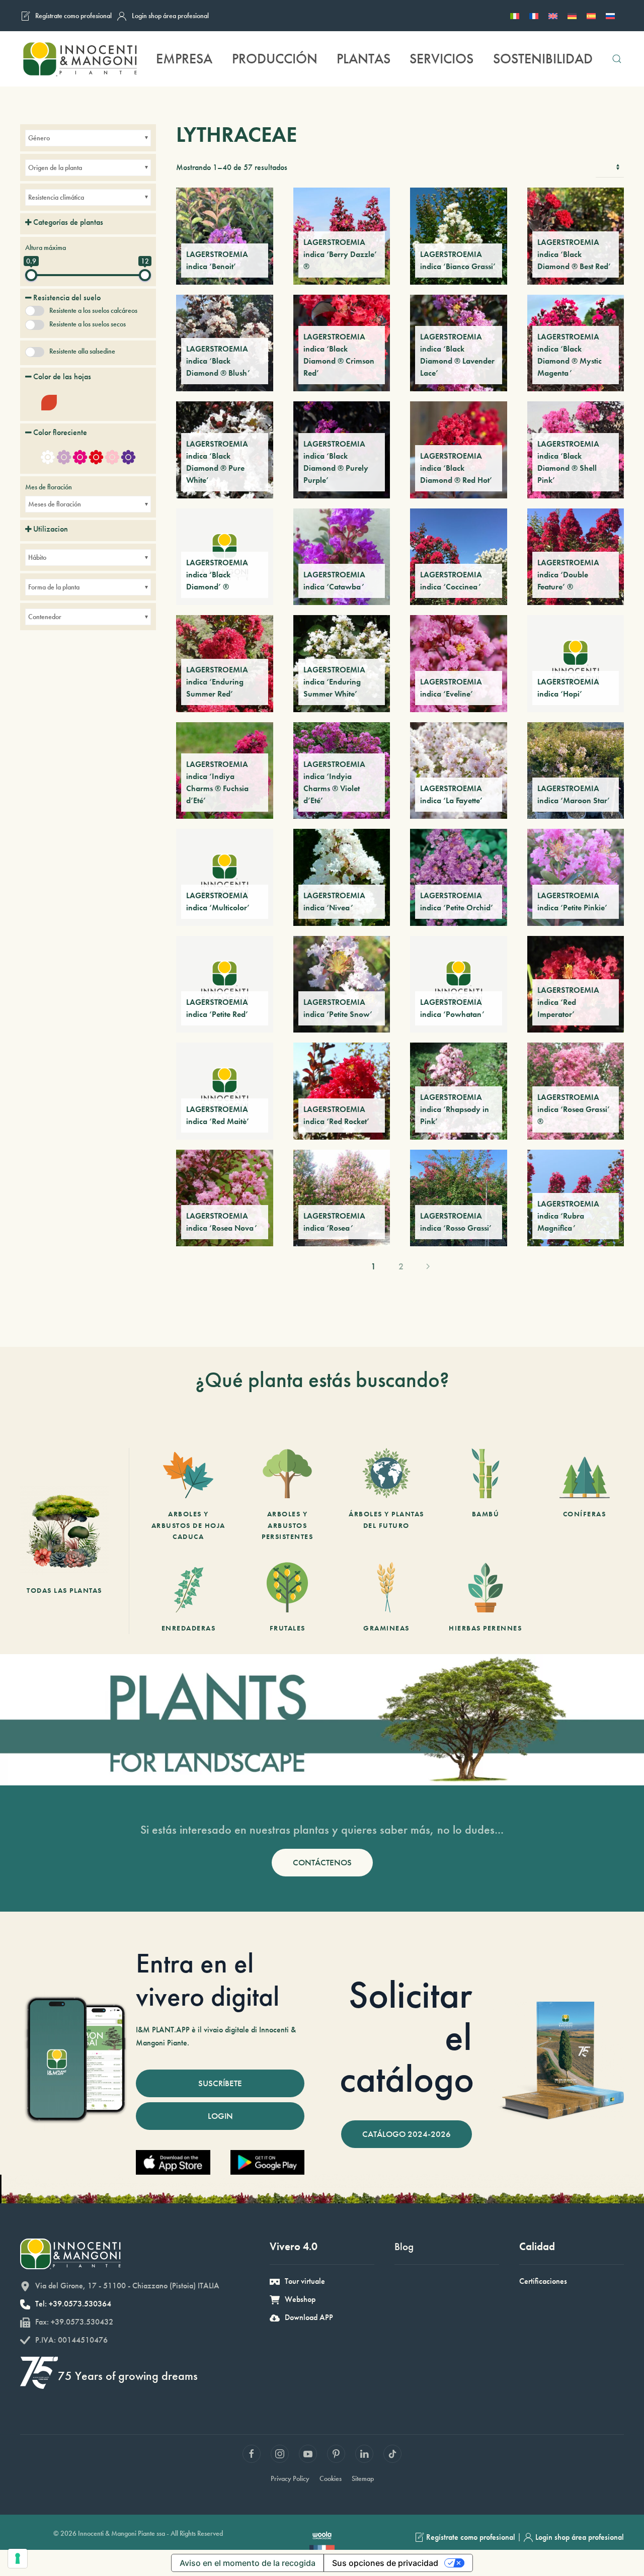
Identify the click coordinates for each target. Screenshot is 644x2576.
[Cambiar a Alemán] (572, 16)
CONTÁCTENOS (322, 1862)
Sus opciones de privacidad (385, 2563)
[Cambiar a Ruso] (610, 16)
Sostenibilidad (543, 59)
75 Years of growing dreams (128, 2376)
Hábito (37, 557)
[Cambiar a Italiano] (515, 16)
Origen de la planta (55, 167)
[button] (617, 59)
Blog (404, 2246)
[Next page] (428, 1266)
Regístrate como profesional (73, 16)
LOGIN (220, 2116)
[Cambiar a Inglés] (553, 16)
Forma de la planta (54, 587)
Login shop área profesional (170, 16)
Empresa (184, 59)
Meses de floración (55, 504)
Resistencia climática (56, 197)
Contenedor (45, 617)
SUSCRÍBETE (220, 2083)
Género (39, 138)
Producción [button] (275, 59)
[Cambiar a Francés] (534, 16)
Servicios (441, 59)
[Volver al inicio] (79, 59)
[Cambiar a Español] (591, 16)
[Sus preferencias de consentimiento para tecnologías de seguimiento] (18, 2558)
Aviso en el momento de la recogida (248, 2563)
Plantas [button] (364, 59)
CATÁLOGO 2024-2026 (407, 2134)
